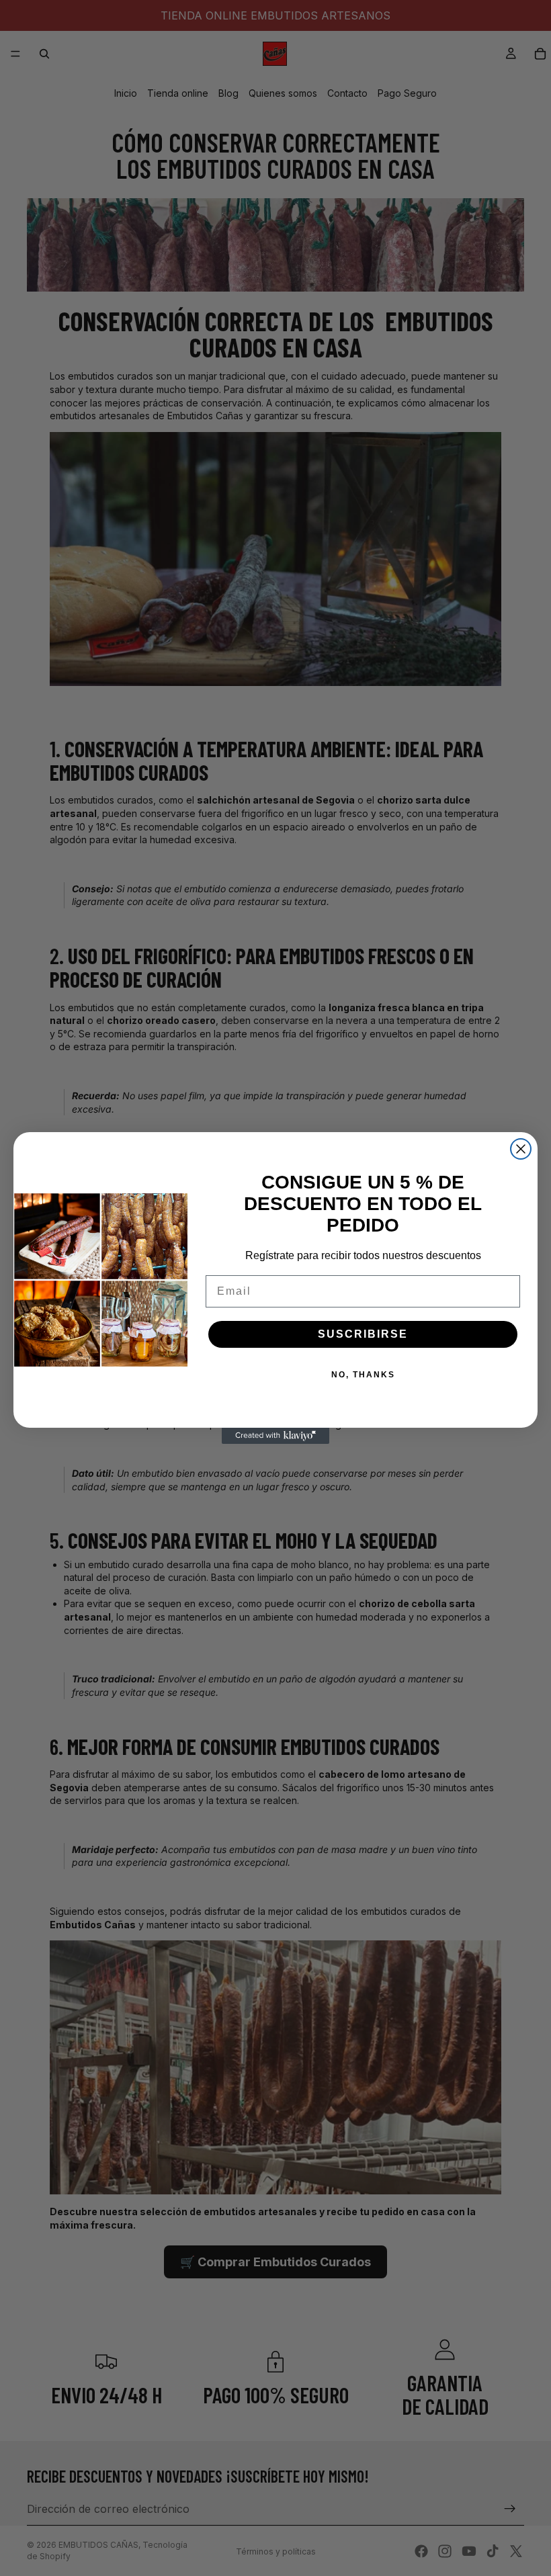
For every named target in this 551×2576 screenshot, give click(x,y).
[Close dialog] (521, 1149)
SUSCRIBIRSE (363, 1334)
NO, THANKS (363, 1375)
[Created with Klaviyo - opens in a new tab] (275, 1436)
